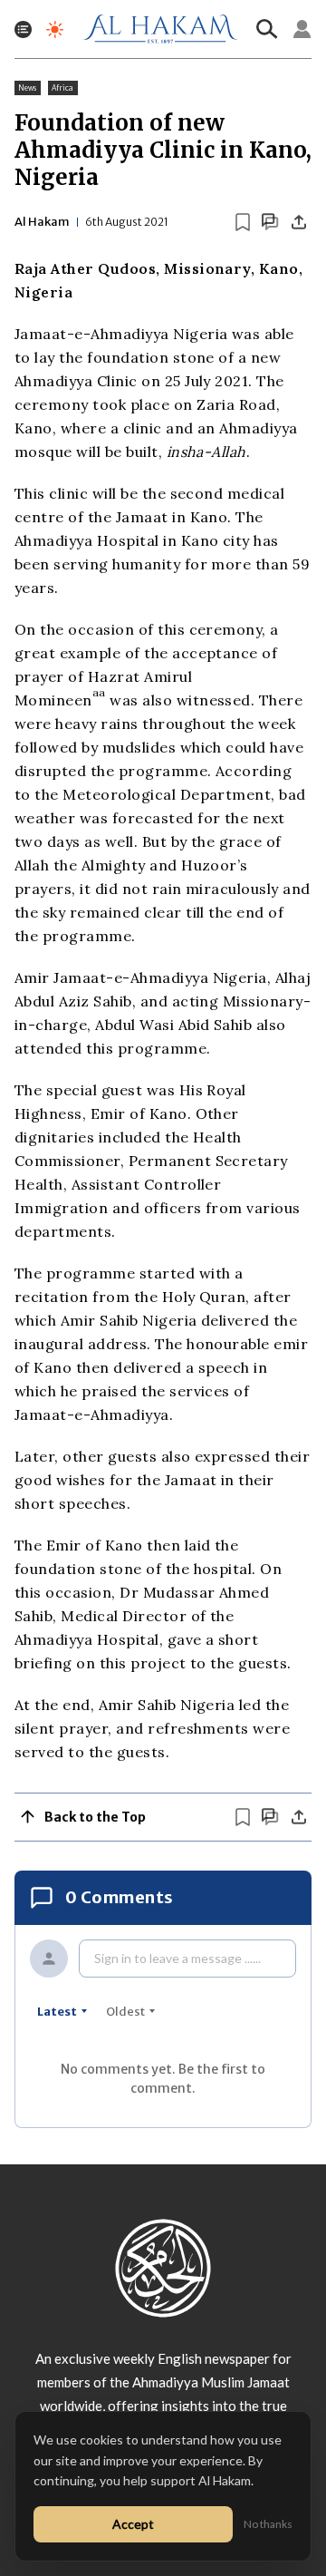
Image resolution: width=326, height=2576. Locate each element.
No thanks (268, 2524)
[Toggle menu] (23, 29)
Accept (133, 2524)
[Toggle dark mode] (55, 29)
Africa (63, 88)
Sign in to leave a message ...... (177, 1958)
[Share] (299, 222)
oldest (125, 2012)
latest (57, 2012)
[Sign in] (302, 29)
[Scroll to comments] (270, 222)
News (28, 88)
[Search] (267, 29)
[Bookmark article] (243, 222)
